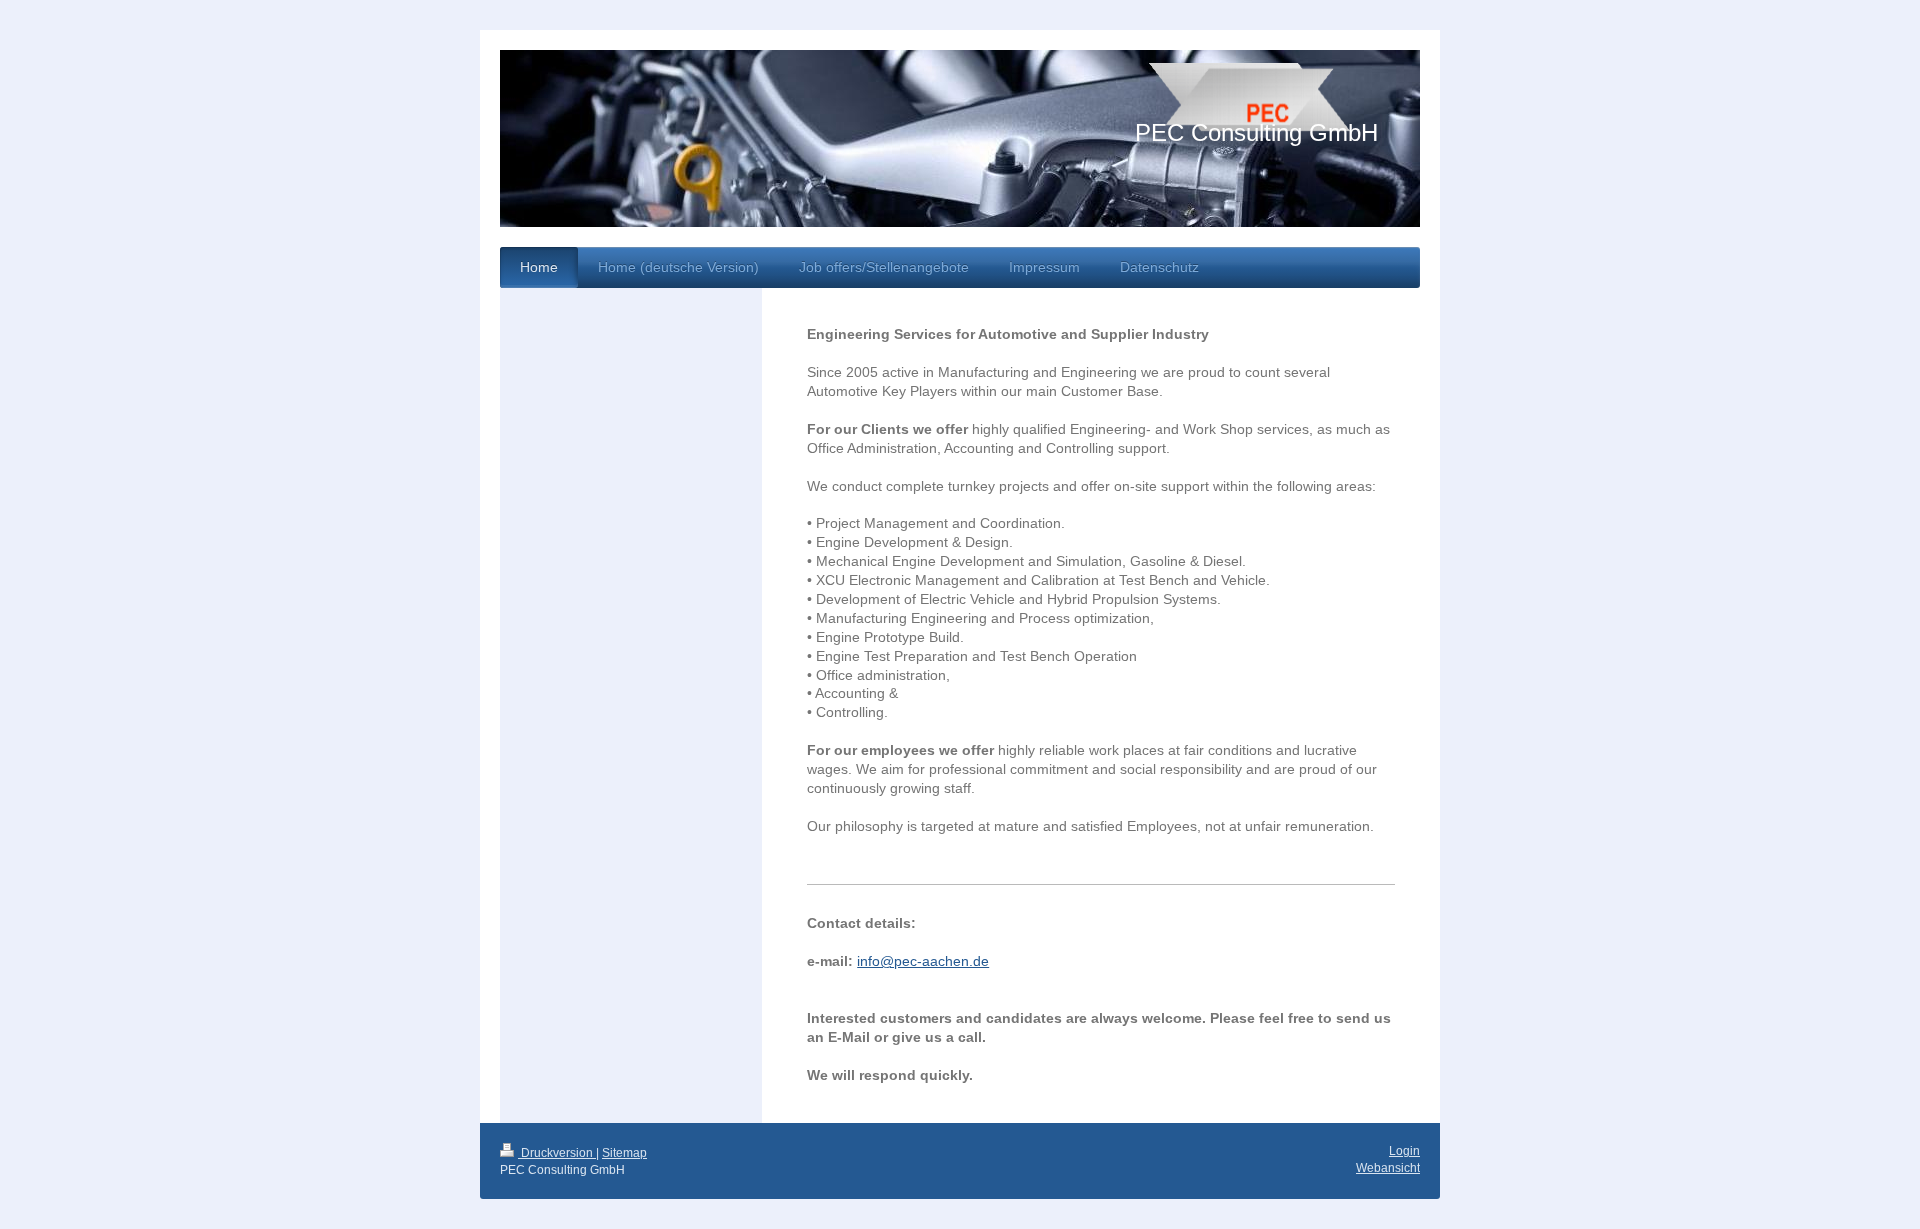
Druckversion (557, 1153)
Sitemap (624, 1153)
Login (1404, 1151)
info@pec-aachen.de (923, 961)
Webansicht (1388, 1168)
